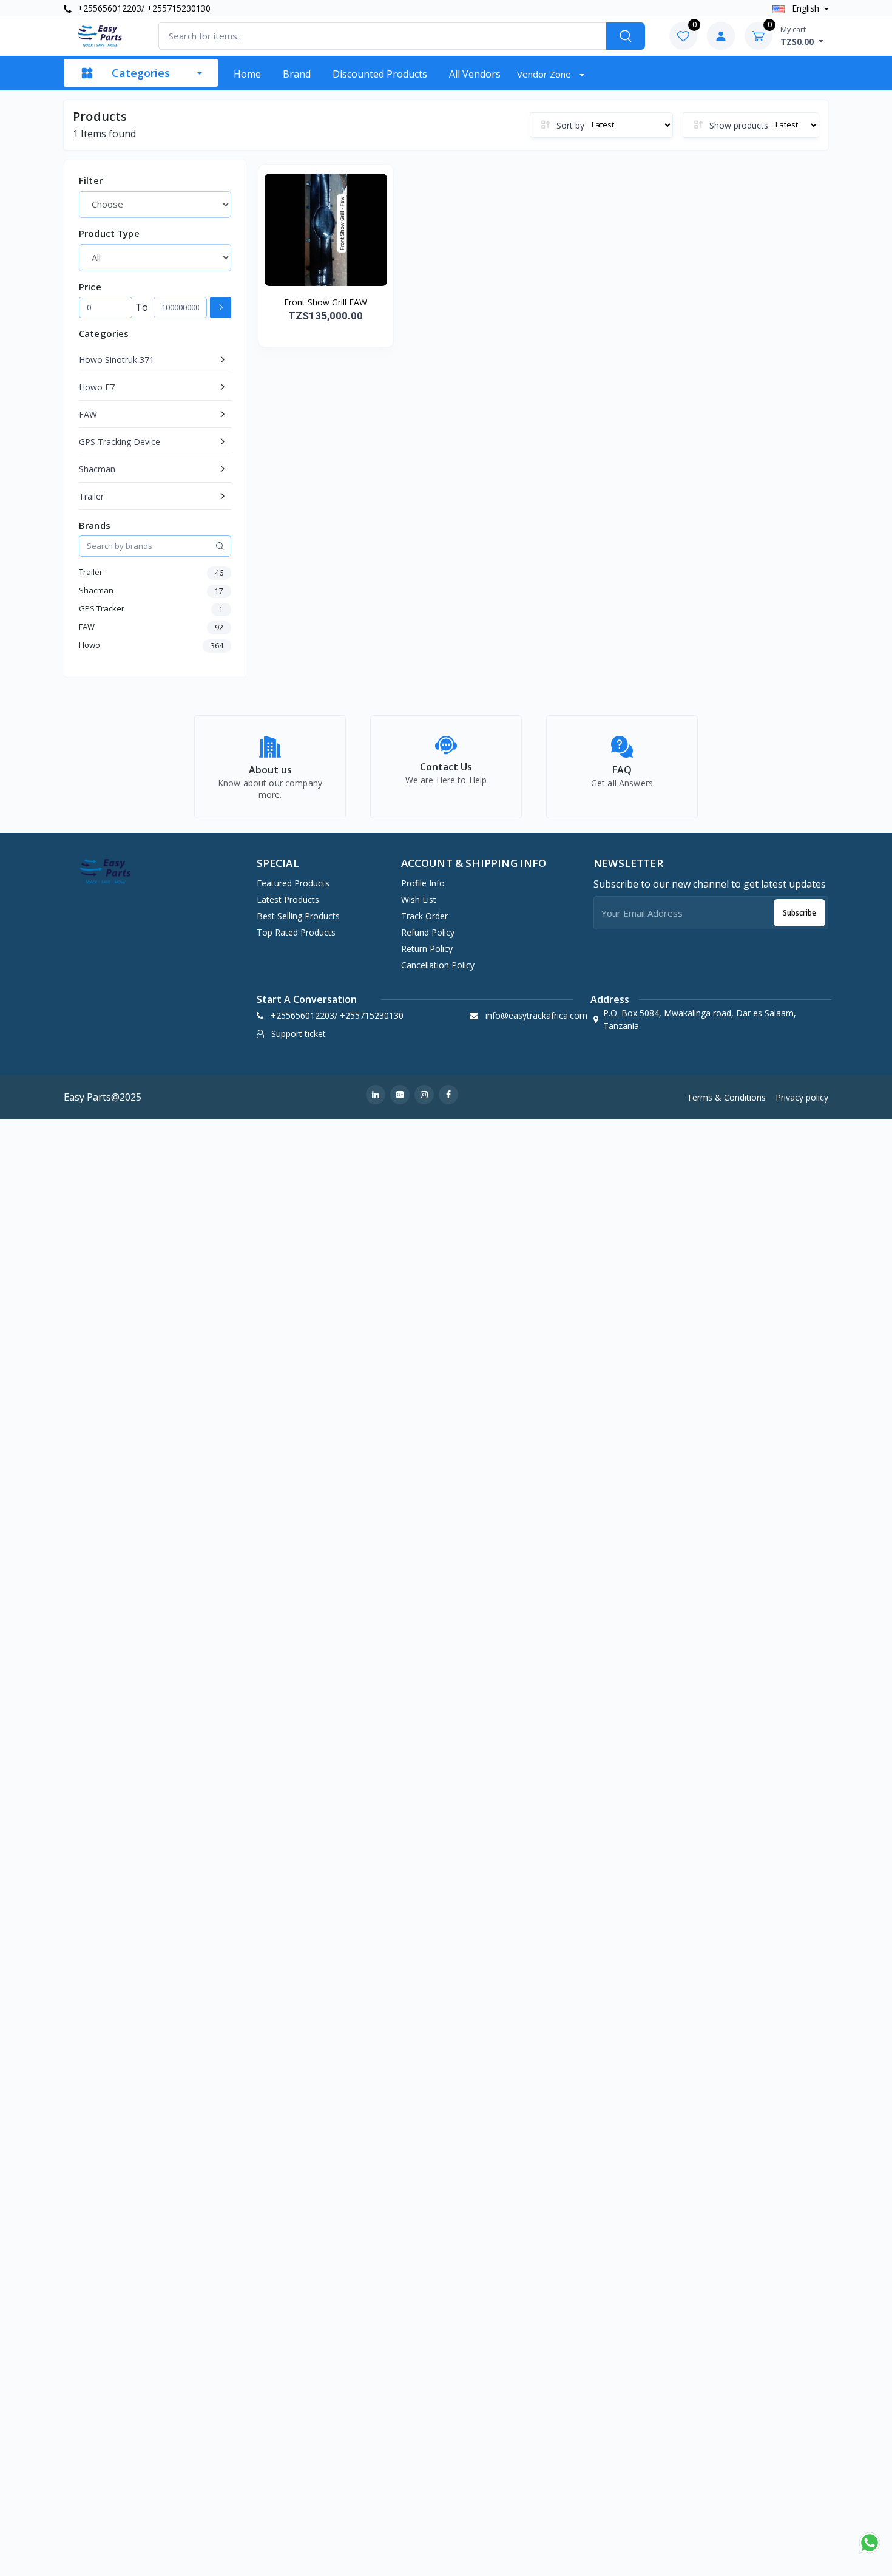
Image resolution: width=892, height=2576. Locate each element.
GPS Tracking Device (120, 442)
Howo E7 (97, 387)
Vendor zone (545, 74)
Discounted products (380, 74)
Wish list (419, 899)
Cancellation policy (438, 965)
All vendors (475, 74)
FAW (88, 414)
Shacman (97, 469)
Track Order (424, 916)
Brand (297, 74)
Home (247, 74)
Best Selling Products (298, 916)
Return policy (427, 949)
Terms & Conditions (726, 1097)
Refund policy (428, 932)
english (806, 8)
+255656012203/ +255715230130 (143, 8)
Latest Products (288, 899)
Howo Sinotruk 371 (117, 360)
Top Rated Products (296, 932)
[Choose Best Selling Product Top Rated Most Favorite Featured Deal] (155, 205)
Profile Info (423, 883)
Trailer (91, 496)
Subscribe (799, 913)
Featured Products (293, 883)
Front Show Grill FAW (326, 302)
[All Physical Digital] (155, 257)
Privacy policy (802, 1097)
